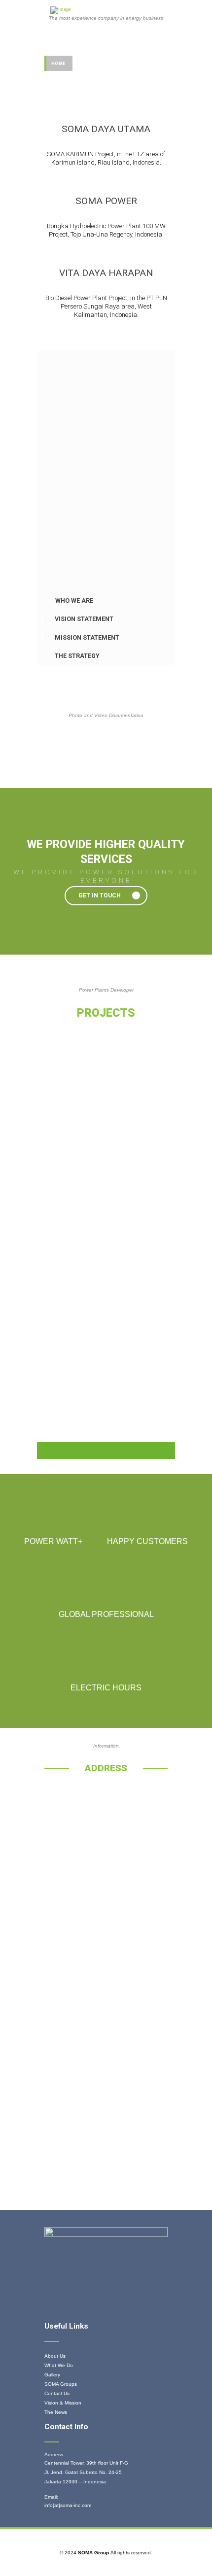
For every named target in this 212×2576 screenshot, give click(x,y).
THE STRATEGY (77, 656)
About (86, 79)
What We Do (59, 2365)
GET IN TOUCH (100, 895)
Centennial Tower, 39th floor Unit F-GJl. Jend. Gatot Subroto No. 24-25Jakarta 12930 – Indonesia (86, 2472)
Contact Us (57, 2393)
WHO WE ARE (74, 601)
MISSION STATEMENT (87, 637)
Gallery (124, 64)
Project (89, 64)
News (58, 79)
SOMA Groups (61, 2384)
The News (56, 2412)
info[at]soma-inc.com (68, 2505)
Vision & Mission (63, 2403)
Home (58, 64)
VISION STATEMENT (84, 619)
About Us (55, 2356)
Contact (120, 79)
